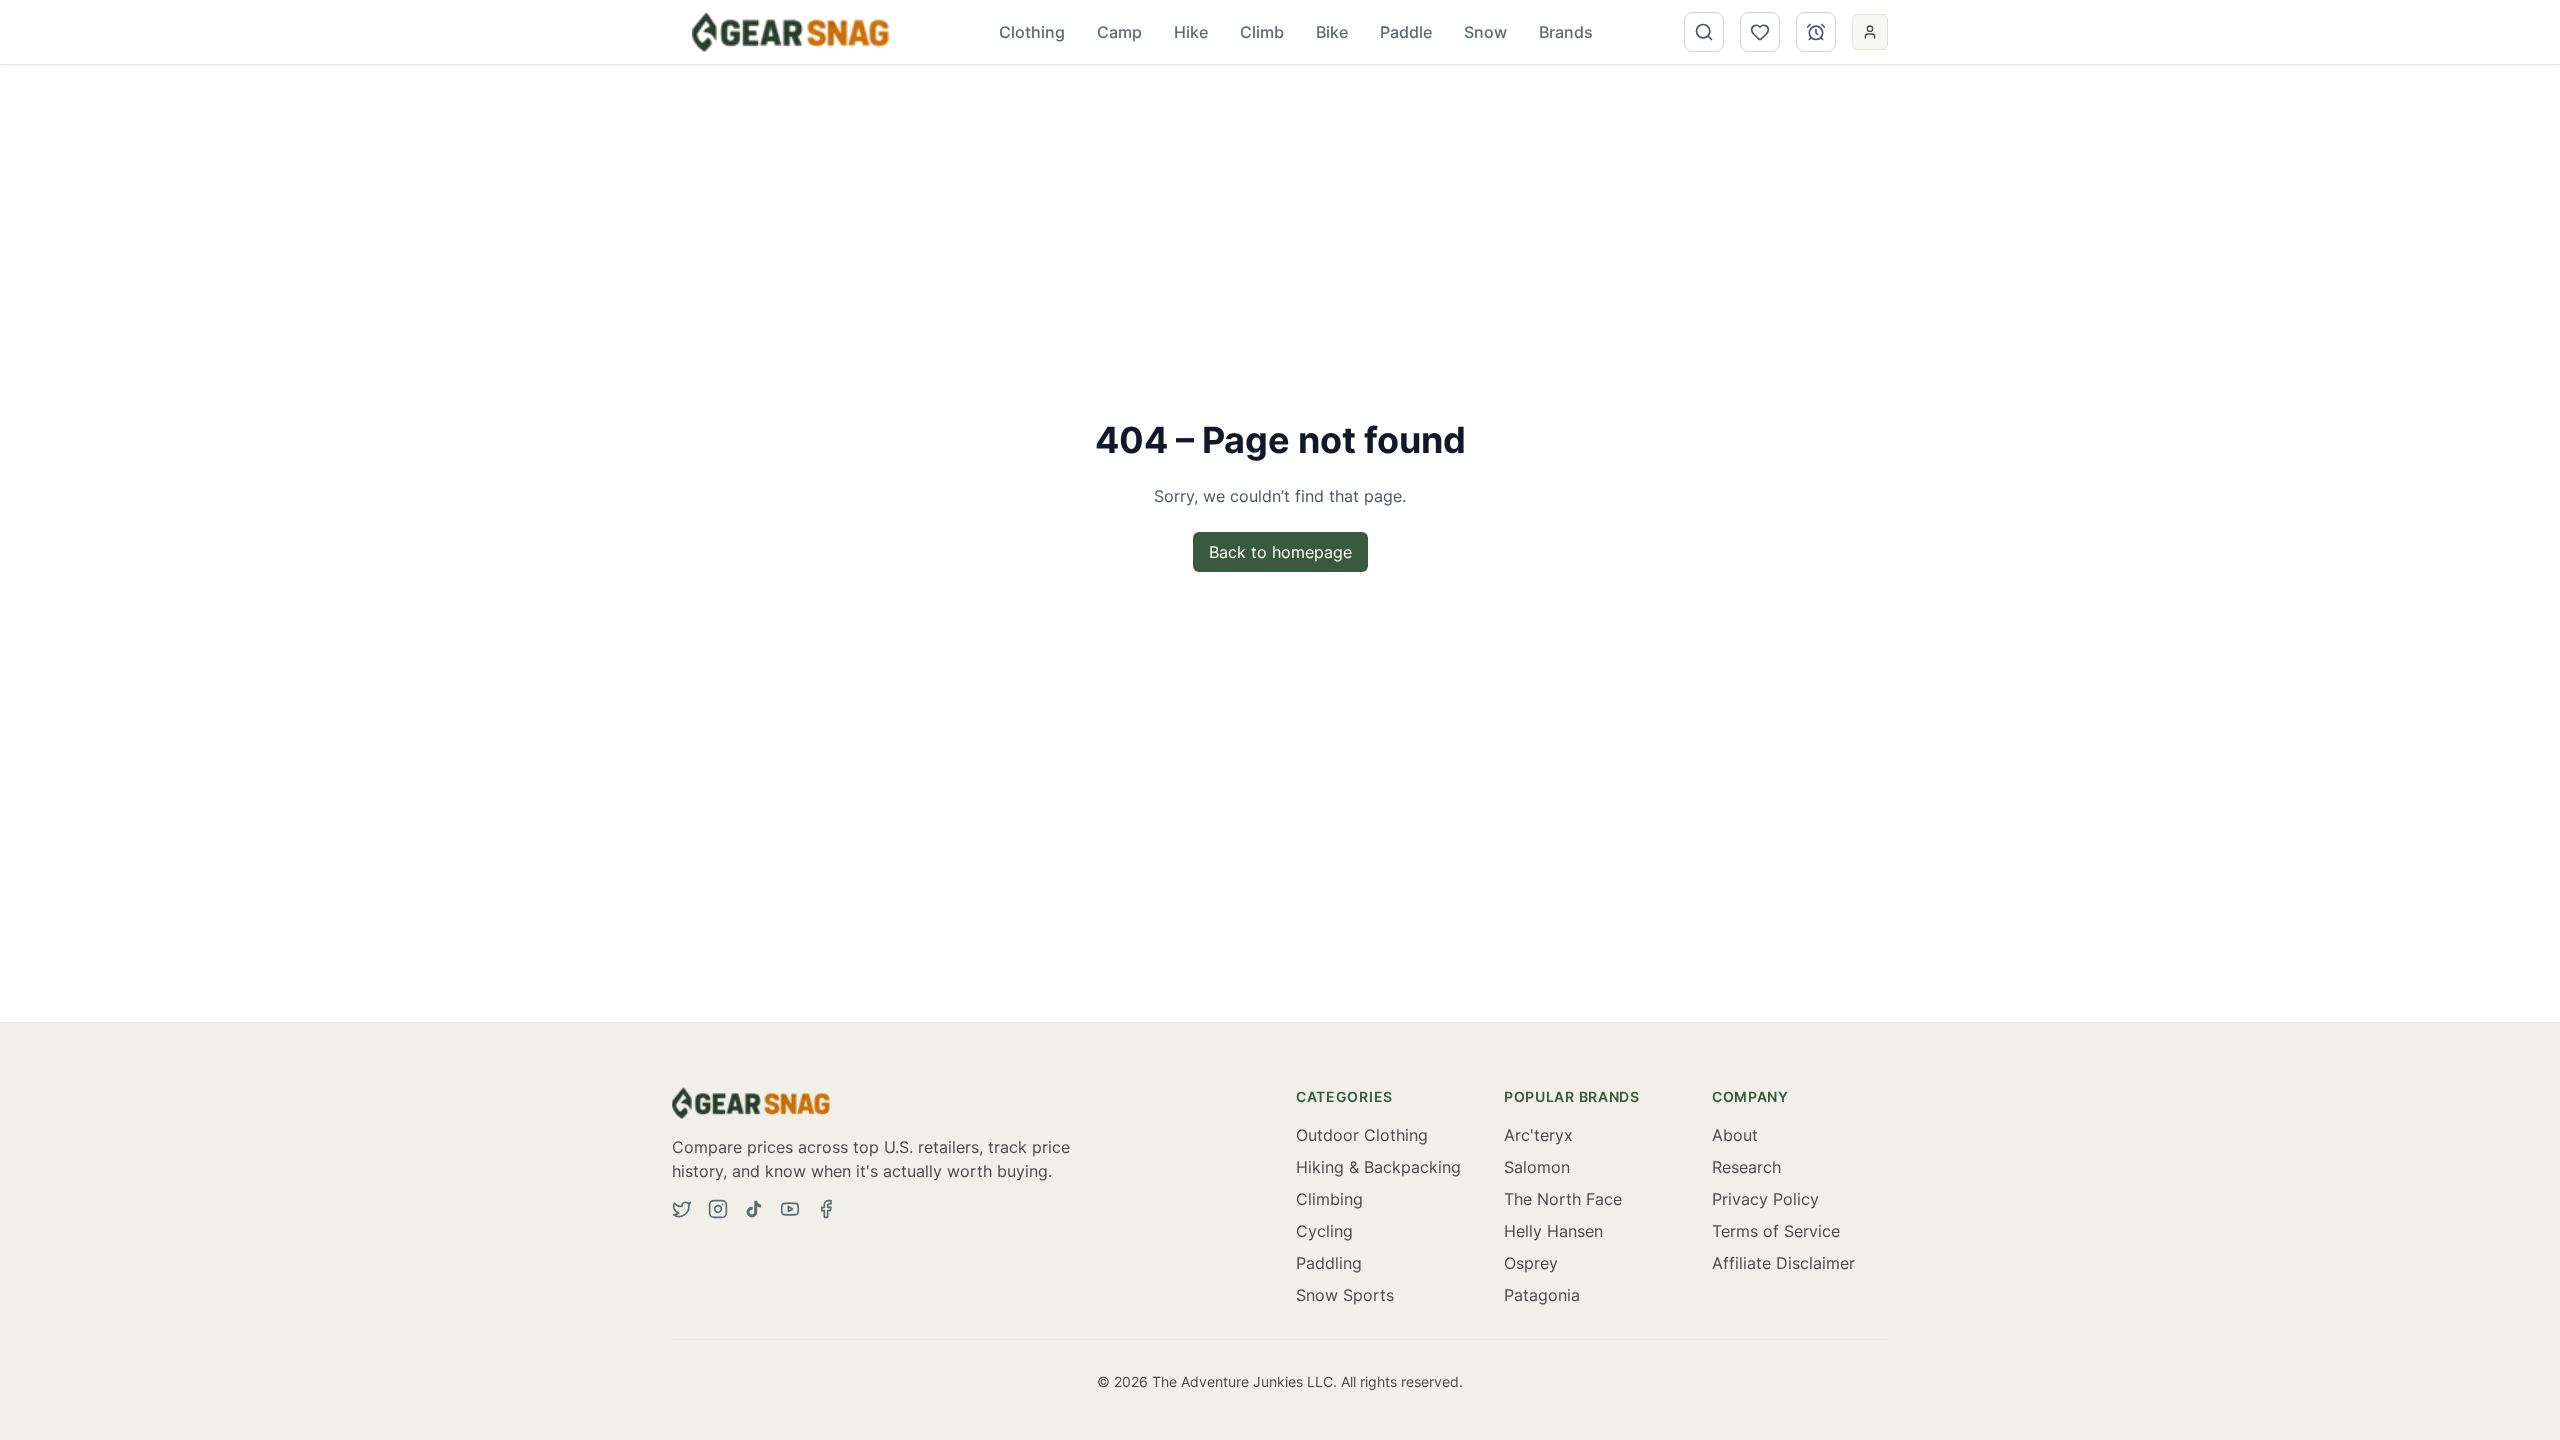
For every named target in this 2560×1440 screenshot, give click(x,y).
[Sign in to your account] (1870, 34)
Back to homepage (1280, 552)
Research (1746, 1167)
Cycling (1324, 1231)
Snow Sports (1345, 1295)
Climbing (1329, 1199)
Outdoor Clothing (1362, 1135)
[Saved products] (1760, 32)
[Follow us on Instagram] (718, 1209)
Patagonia (1542, 1295)
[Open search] (1704, 32)
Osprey (1531, 1263)
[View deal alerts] (1816, 32)
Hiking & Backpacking (1378, 1167)
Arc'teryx (1538, 1135)
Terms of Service (1776, 1231)
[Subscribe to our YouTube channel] (790, 1209)
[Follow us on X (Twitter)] (682, 1209)
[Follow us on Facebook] (826, 1209)
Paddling (1329, 1263)
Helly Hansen (1553, 1231)
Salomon (1537, 1167)
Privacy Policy (1765, 1199)
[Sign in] (1870, 32)
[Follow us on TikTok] (754, 1209)
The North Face (1563, 1199)
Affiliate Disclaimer (1783, 1263)
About (1735, 1135)
